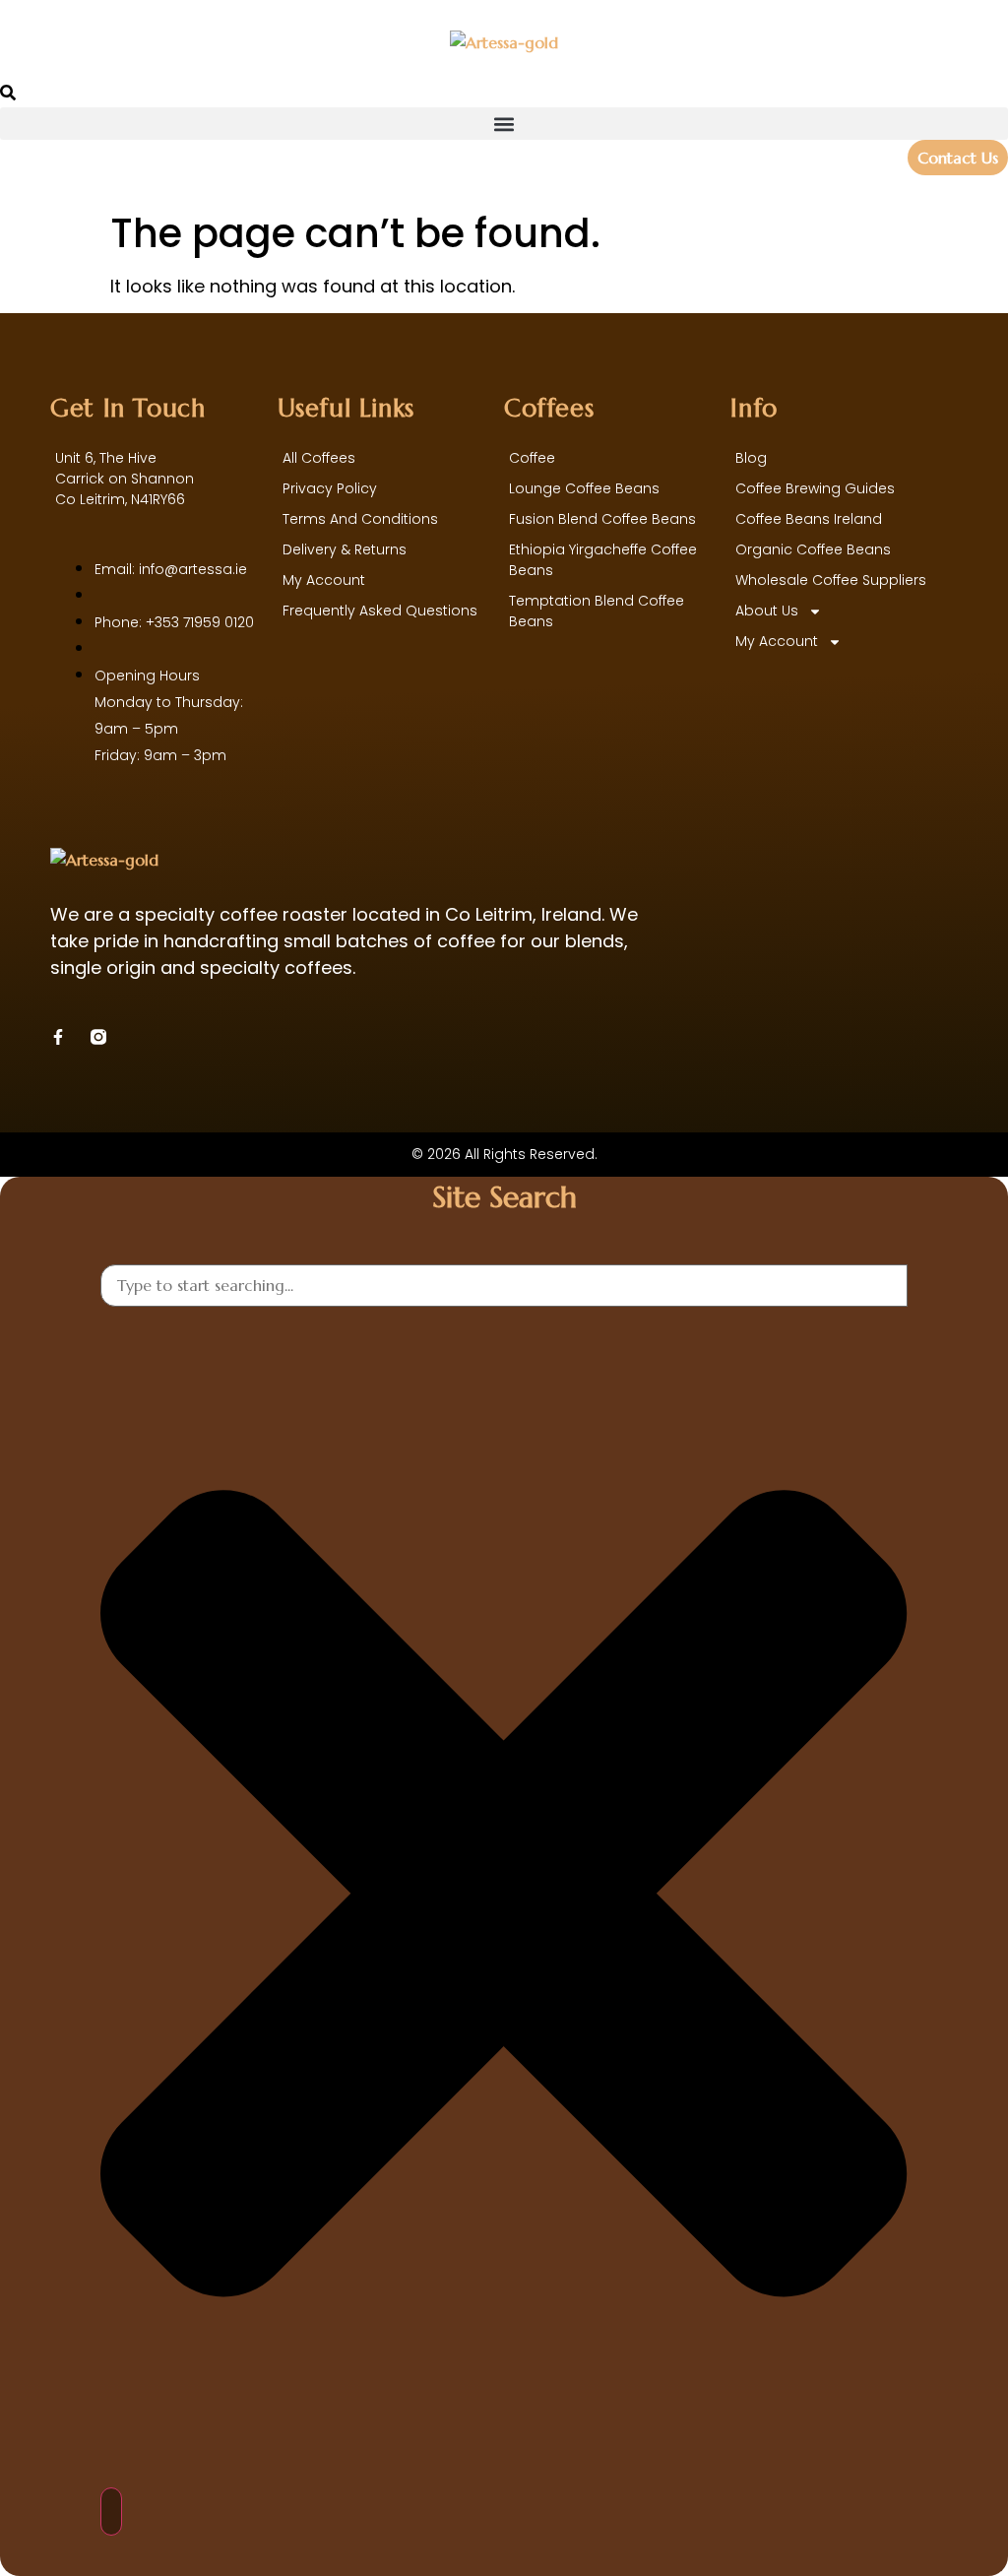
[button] (504, 124)
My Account (777, 641)
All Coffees (319, 458)
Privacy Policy (330, 488)
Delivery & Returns (345, 549)
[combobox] (504, 1286)
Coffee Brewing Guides (815, 488)
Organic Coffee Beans (813, 549)
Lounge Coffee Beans (584, 488)
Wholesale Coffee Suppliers (831, 580)
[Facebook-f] (58, 1037)
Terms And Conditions (360, 519)
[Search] (111, 2512)
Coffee (532, 458)
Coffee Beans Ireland (809, 519)
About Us (767, 611)
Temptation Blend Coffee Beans (597, 611)
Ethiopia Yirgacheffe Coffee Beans (603, 560)
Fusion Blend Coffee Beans (602, 519)
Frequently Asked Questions (380, 611)
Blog (751, 458)
